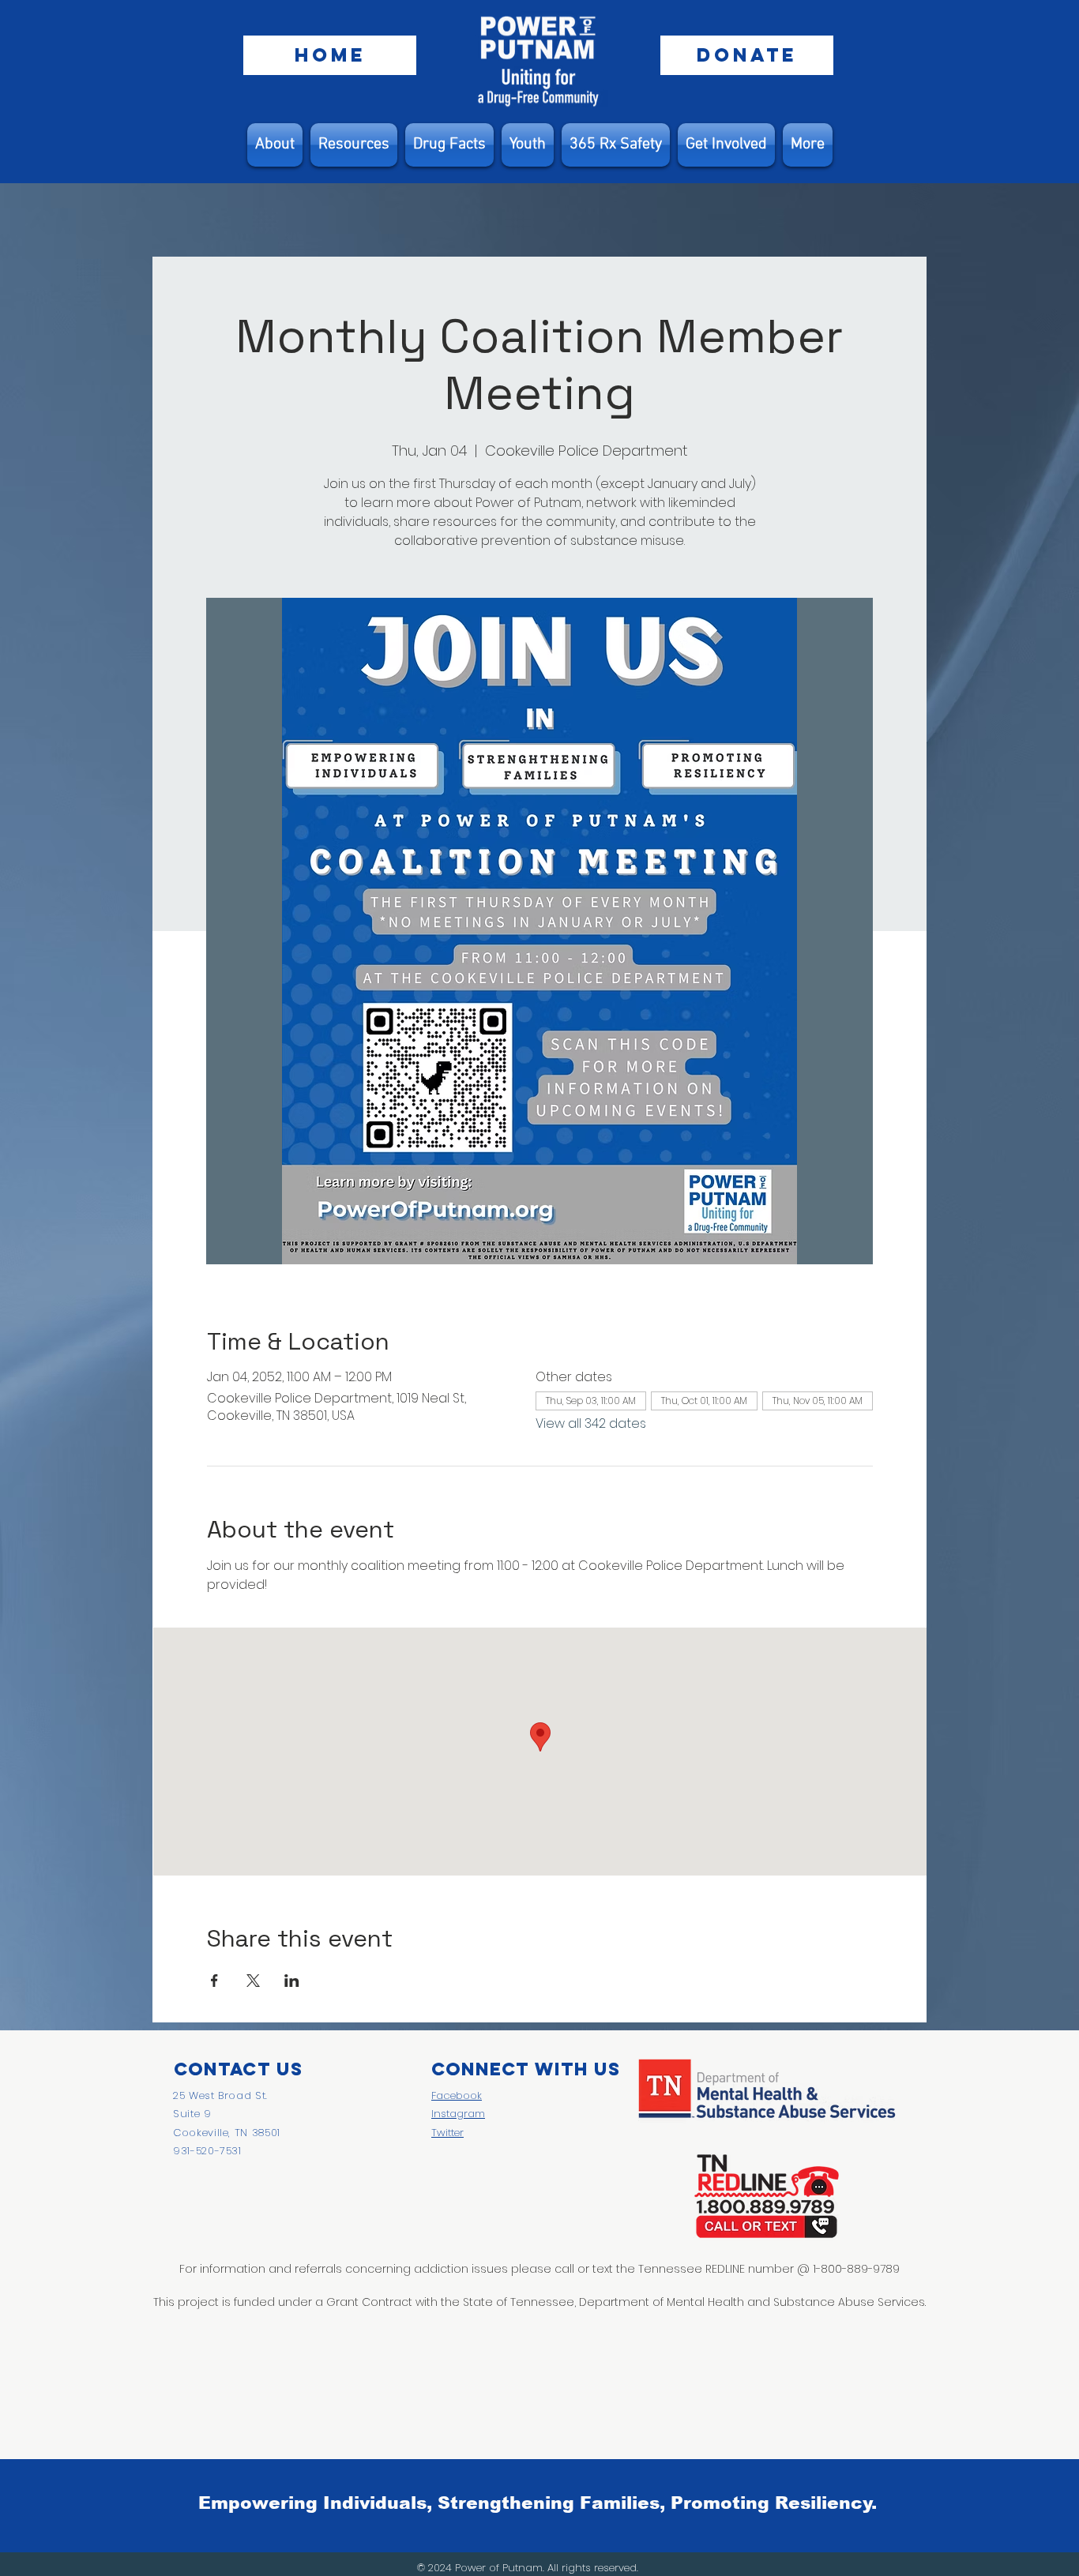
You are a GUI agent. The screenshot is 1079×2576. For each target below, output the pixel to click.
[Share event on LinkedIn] (292, 1981)
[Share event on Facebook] (214, 1981)
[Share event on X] (253, 1981)
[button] (354, 145)
